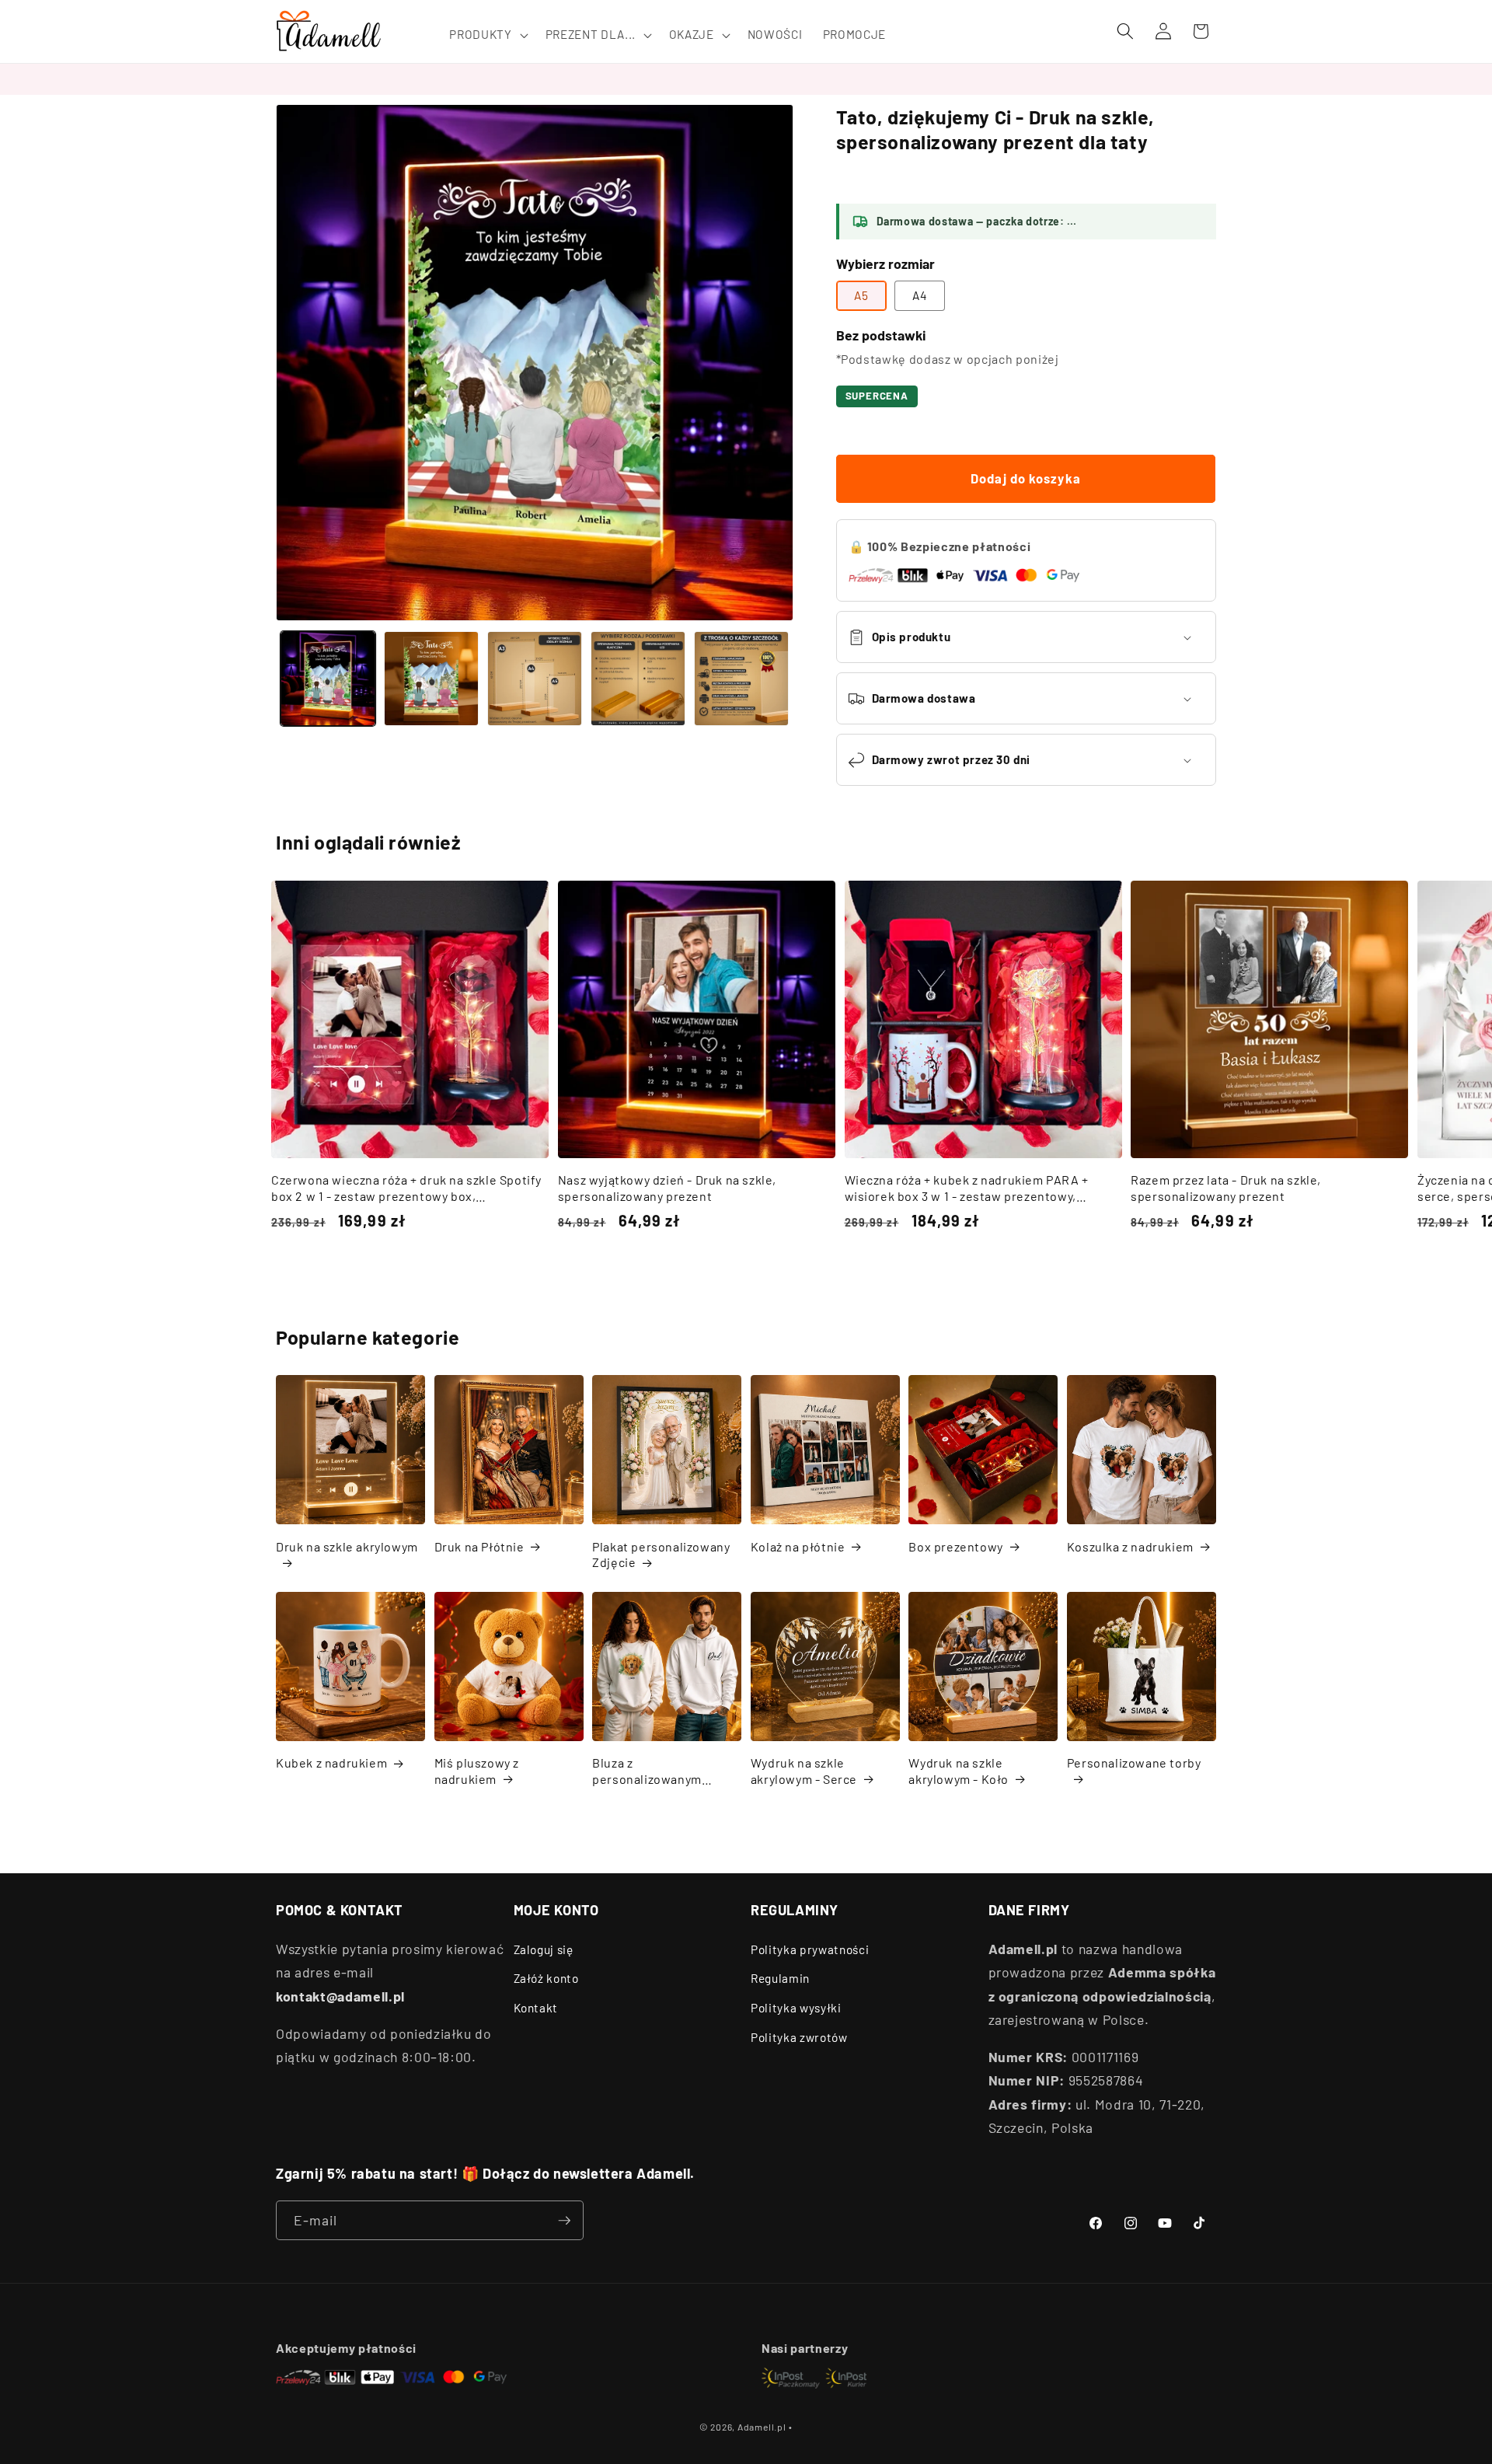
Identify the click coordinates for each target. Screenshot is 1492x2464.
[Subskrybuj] (564, 2221)
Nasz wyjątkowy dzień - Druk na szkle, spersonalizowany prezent (667, 1188)
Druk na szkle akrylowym (347, 1546)
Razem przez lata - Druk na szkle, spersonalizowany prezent (1226, 1188)
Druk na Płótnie (479, 1546)
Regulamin (780, 1978)
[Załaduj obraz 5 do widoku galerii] (741, 679)
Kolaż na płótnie (798, 1546)
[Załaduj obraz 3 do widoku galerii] (535, 679)
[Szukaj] (1125, 31)
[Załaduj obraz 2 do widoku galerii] (431, 679)
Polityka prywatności (810, 1949)
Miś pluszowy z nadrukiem (477, 1771)
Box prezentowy (955, 1546)
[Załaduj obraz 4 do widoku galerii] (638, 679)
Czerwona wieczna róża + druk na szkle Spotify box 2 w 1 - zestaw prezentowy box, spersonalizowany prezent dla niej (406, 1188)
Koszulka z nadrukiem (1130, 1546)
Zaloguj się (544, 1949)
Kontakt (536, 2008)
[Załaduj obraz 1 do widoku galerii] (328, 679)
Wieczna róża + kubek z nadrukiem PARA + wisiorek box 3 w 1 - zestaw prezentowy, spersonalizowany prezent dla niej (967, 1188)
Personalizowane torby (1134, 1762)
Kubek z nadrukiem (331, 1762)
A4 (920, 295)
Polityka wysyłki (796, 2008)
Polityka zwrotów (799, 2037)
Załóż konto (546, 1978)
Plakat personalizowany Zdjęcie (661, 1555)
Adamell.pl (762, 2427)
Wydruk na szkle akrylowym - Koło (959, 1771)
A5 (861, 295)
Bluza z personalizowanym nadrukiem (647, 1771)
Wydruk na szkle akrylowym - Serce (804, 1771)
